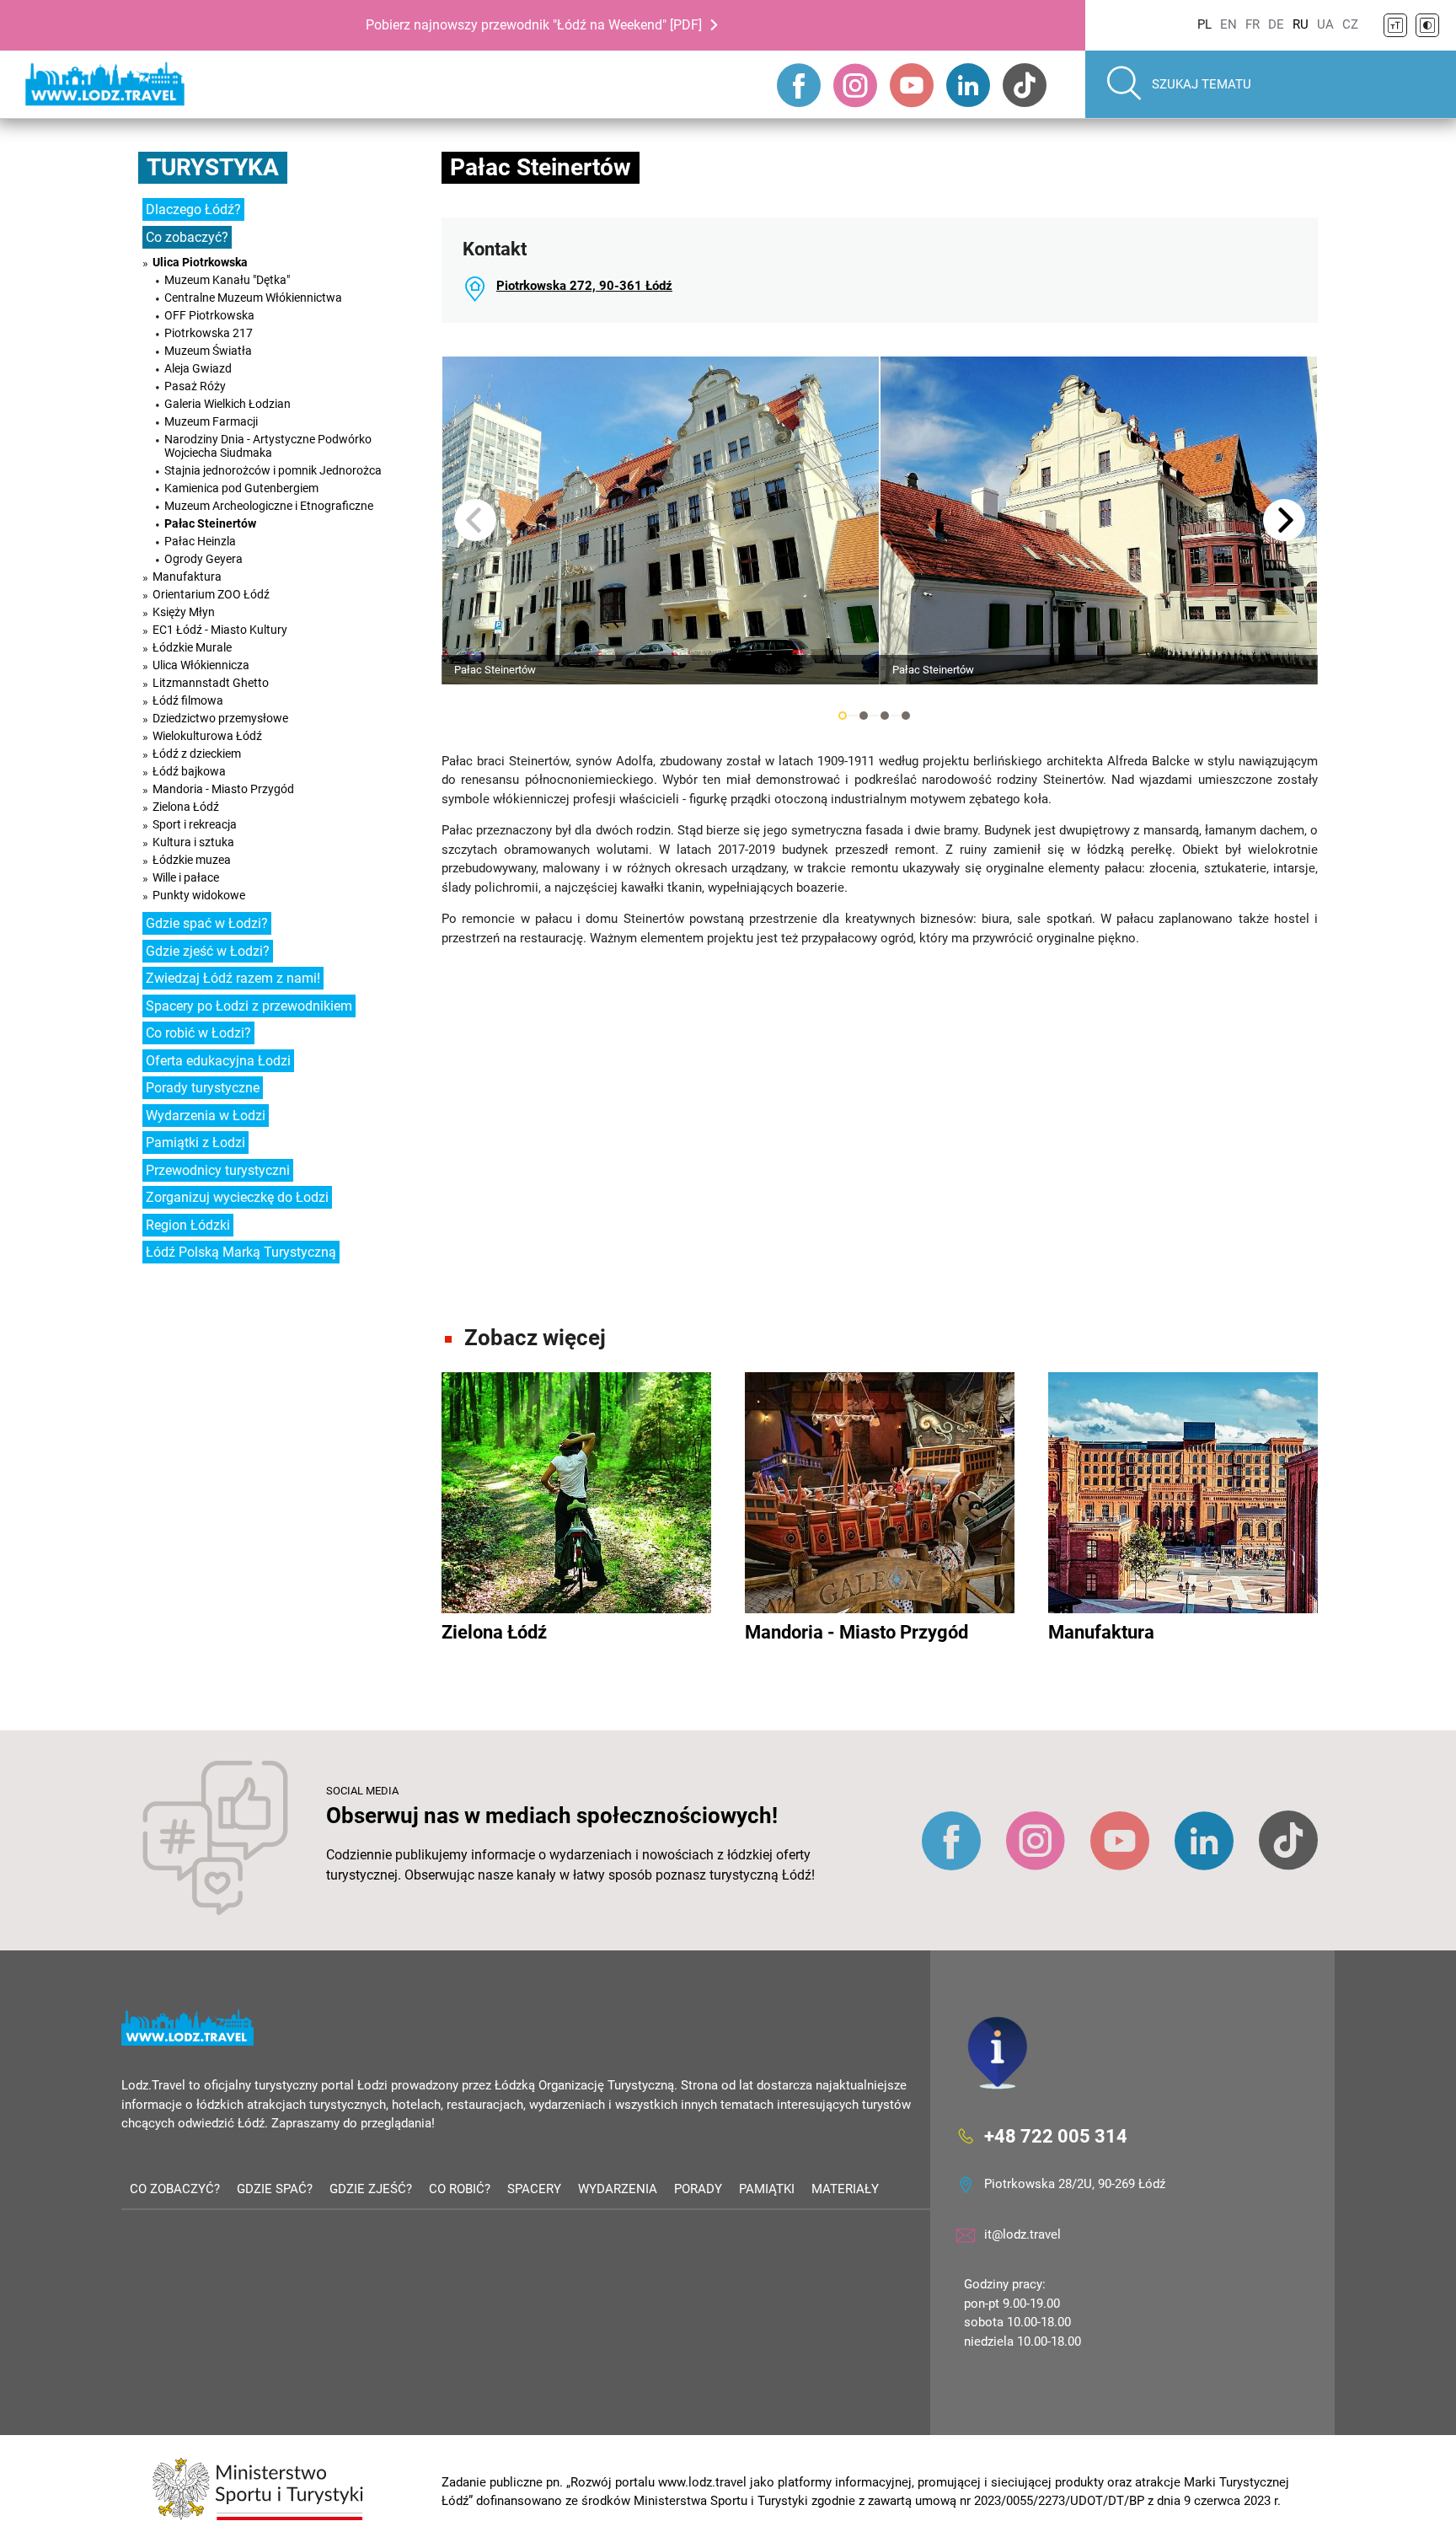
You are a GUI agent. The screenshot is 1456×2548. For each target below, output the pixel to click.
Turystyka (213, 167)
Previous (475, 520)
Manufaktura (187, 577)
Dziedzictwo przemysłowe (220, 718)
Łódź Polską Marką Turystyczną (241, 1252)
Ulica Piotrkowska (200, 262)
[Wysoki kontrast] (1427, 25)
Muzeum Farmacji (211, 421)
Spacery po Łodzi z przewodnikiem (249, 1006)
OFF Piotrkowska (209, 315)
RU (1301, 24)
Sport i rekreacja (195, 824)
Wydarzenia (618, 2189)
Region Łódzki (188, 1225)
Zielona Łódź (186, 807)
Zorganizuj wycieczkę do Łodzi (237, 1197)
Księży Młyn (184, 612)
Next (1284, 520)
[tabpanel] (661, 520)
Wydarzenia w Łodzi (206, 1116)
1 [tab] (843, 716)
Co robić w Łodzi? (198, 1033)
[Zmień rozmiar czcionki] (1395, 25)
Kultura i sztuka (193, 842)
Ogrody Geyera (203, 559)
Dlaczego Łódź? (193, 209)
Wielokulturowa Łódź (207, 736)
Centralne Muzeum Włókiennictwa (253, 298)
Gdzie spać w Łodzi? (207, 923)
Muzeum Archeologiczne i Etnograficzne (269, 506)
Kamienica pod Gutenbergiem (241, 488)
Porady (698, 2189)
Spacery (534, 2189)
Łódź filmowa (188, 700)
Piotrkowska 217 (209, 333)
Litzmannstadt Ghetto (211, 683)
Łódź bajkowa (189, 771)
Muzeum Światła (208, 351)
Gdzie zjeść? (371, 2189)
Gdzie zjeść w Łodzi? (208, 951)
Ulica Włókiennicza (201, 665)
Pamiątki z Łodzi (195, 1143)
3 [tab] (885, 716)
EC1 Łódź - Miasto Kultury (220, 630)
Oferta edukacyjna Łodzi (218, 1061)
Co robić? (460, 2189)
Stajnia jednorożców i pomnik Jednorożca (273, 470)
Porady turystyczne (203, 1088)
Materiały (845, 2189)
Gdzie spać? (275, 2189)
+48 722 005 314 (1056, 2136)
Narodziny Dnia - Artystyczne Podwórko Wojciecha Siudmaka (268, 446)
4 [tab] (906, 716)
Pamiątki (767, 2189)
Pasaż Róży (195, 386)
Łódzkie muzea (192, 860)
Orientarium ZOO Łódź (211, 594)
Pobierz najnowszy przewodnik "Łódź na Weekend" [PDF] (534, 25)
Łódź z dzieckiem (197, 754)
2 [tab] (864, 716)
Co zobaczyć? (187, 237)
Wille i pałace (186, 877)
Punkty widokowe (199, 895)
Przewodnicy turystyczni (218, 1170)
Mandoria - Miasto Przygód (223, 789)
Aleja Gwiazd (198, 368)
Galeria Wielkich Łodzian (227, 404)
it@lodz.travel (1022, 2234)
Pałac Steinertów (210, 523)
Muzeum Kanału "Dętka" (227, 280)
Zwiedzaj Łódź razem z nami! (233, 978)
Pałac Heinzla (200, 541)
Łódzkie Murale (192, 647)
